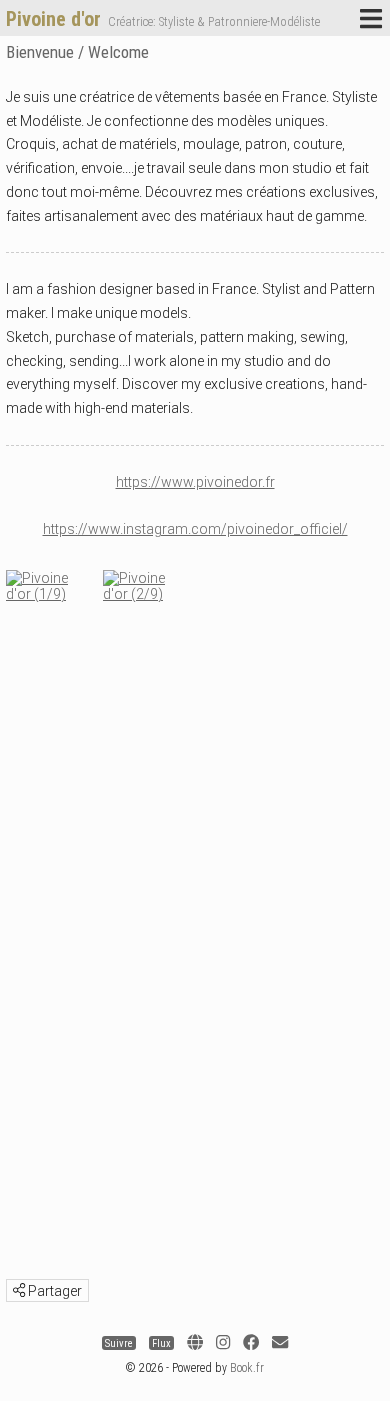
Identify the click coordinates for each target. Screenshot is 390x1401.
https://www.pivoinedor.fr (195, 482)
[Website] (195, 1343)
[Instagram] (223, 1343)
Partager (53, 1291)
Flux (161, 1343)
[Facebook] (251, 1343)
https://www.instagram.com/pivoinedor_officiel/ (195, 529)
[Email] (280, 1343)
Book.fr (247, 1368)
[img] (19, 1290)
